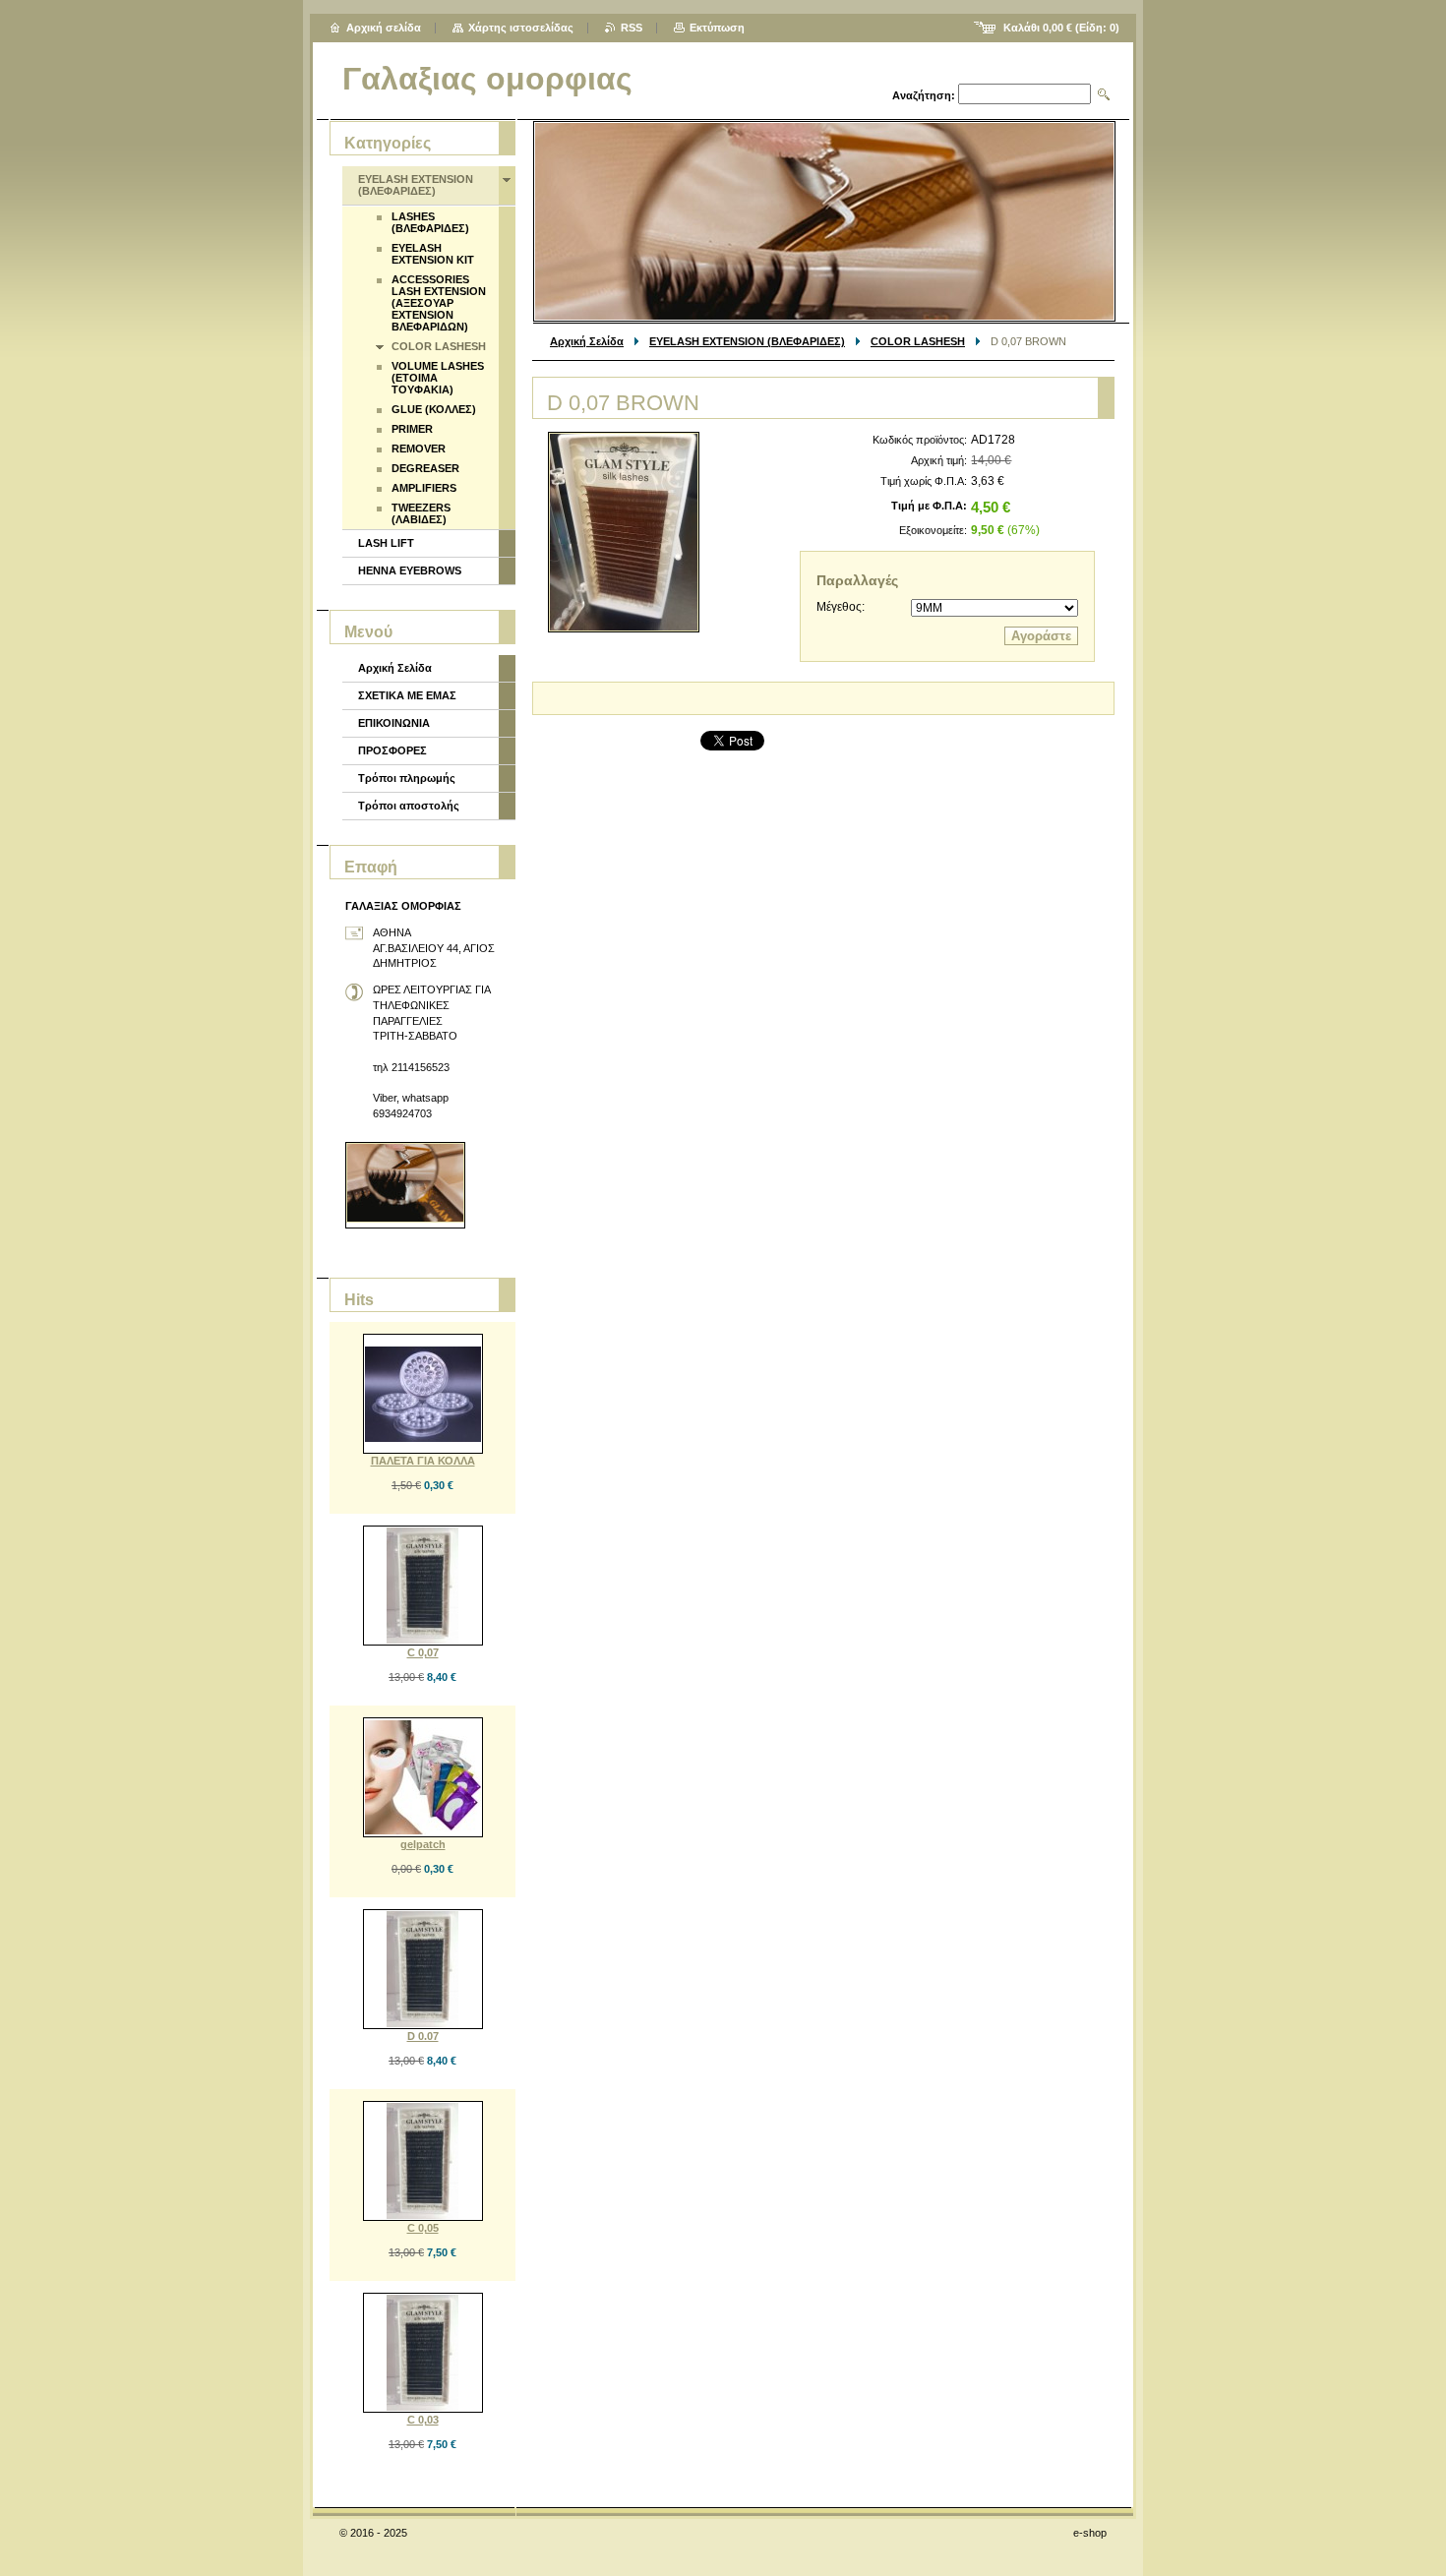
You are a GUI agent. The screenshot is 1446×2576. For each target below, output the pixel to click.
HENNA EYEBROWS (410, 570)
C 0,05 (423, 2228)
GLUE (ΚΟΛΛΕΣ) (434, 409)
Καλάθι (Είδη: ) (1061, 28)
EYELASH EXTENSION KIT (433, 254)
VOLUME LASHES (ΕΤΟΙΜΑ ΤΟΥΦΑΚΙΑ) (438, 378)
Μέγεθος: (841, 607)
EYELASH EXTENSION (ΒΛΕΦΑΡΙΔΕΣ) (747, 341)
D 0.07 (423, 2036)
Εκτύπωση (717, 28)
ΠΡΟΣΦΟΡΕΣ (392, 750)
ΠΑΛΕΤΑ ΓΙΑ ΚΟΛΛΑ (423, 1461)
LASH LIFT (386, 543)
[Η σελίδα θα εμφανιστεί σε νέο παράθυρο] (624, 532)
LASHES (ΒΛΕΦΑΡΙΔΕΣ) (430, 222)
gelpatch (423, 1844)
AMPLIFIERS (424, 488)
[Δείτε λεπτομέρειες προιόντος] (423, 1394)
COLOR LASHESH (918, 341)
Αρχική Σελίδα (587, 341)
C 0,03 (423, 2420)
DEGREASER (425, 468)
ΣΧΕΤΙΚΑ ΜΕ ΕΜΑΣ (407, 695)
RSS (632, 28)
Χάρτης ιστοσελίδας (521, 28)
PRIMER (412, 429)
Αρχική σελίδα (384, 28)
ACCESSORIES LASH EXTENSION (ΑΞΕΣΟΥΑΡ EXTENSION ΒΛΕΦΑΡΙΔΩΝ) (439, 303)
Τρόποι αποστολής (409, 806)
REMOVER (419, 449)
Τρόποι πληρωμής (407, 778)
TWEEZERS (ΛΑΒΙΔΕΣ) (421, 513)
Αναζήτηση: (924, 95)
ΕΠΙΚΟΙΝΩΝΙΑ (394, 723)
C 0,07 (423, 1652)
